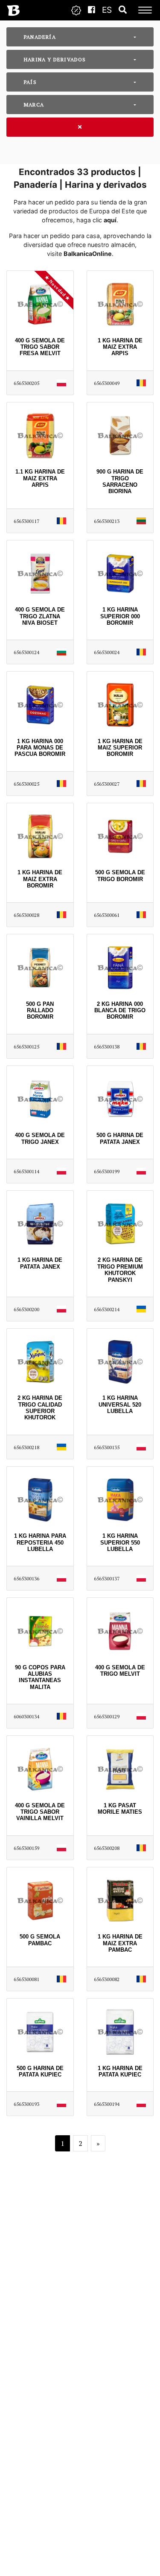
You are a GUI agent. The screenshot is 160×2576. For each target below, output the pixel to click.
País (30, 82)
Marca (34, 105)
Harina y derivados (55, 59)
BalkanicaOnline (88, 254)
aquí (110, 220)
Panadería (40, 37)
